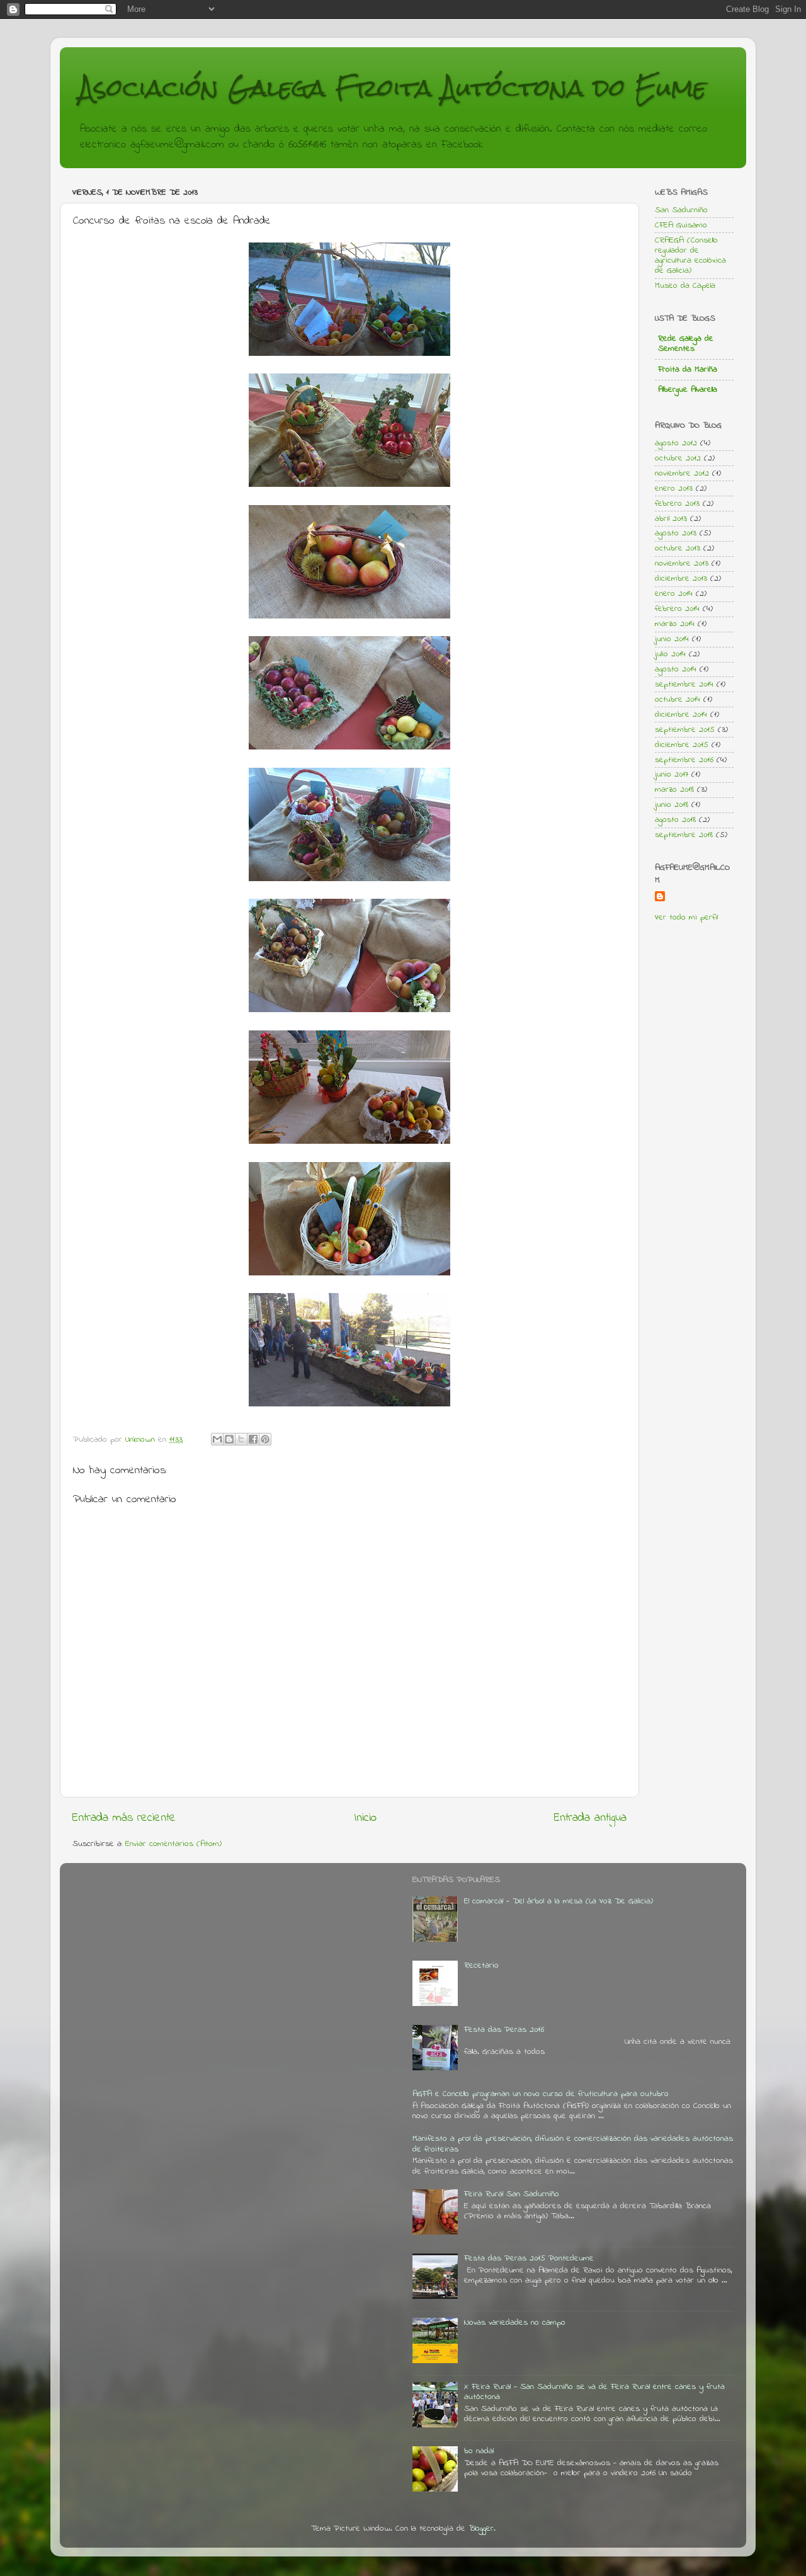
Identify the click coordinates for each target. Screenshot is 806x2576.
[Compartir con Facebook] (253, 1439)
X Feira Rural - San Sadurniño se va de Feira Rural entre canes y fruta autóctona (594, 2392)
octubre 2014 (678, 700)
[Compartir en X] (241, 1439)
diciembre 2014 (681, 715)
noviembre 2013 (682, 564)
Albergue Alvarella (688, 390)
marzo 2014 (675, 624)
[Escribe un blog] (229, 1439)
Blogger (481, 2529)
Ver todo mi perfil (686, 918)
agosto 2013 (676, 533)
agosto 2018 (675, 820)
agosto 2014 (676, 670)
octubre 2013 (678, 549)
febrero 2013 (677, 504)
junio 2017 (672, 775)
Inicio (365, 1818)
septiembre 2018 (684, 835)
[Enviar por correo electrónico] (217, 1439)
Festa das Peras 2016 (504, 2030)
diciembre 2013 (681, 579)
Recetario (481, 1966)
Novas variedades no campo (515, 2323)
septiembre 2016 (684, 760)
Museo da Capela (685, 286)
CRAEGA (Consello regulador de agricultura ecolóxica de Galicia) (690, 256)
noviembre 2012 (682, 474)
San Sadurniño (681, 210)
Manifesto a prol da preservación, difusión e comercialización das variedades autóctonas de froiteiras (573, 2144)
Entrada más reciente (124, 1818)
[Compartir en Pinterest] (265, 1439)
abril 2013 (671, 519)
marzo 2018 (674, 790)
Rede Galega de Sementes (686, 344)
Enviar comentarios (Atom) (173, 1844)
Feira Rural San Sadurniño (512, 2194)
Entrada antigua (590, 1818)
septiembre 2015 (685, 730)
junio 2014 (672, 639)
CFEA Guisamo (681, 225)
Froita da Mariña (688, 370)
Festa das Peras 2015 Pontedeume (529, 2259)
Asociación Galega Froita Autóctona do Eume (393, 88)
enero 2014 (674, 594)
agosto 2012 (676, 443)
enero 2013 (674, 489)
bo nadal (479, 2451)
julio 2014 (670, 654)
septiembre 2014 (684, 685)
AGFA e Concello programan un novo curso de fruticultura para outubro (541, 2094)
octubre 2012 (678, 459)
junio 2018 (672, 805)
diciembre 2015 (682, 745)
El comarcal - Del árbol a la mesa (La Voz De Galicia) (559, 1901)
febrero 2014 (677, 609)
